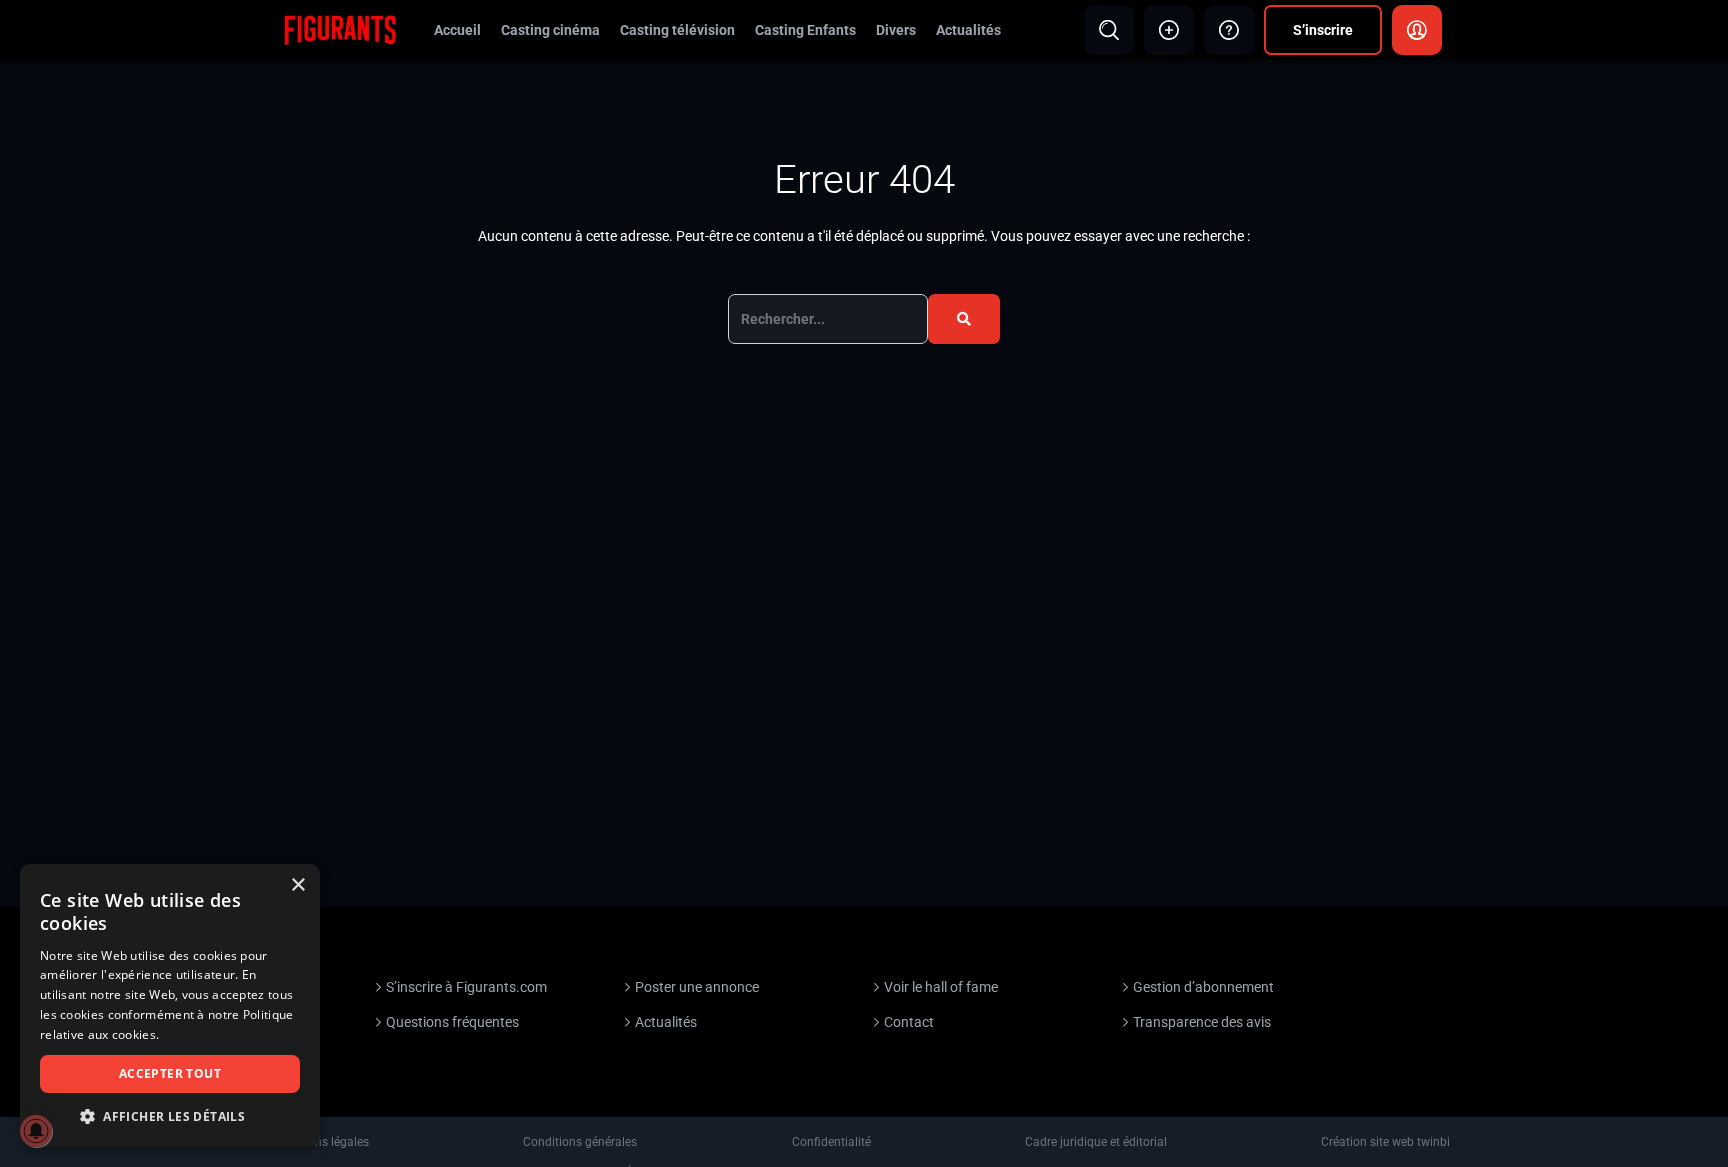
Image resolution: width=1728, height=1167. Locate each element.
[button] (170, 1116)
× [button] (297, 885)
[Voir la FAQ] (1229, 30)
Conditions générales (580, 1142)
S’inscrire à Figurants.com (466, 987)
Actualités (968, 30)
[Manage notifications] (36, 1131)
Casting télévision (677, 30)
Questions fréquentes (452, 1022)
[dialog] (170, 1005)
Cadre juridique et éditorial (1096, 1142)
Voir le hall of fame (941, 987)
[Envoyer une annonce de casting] (1169, 30)
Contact (909, 1022)
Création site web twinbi (1385, 1142)
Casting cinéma (550, 30)
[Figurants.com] (340, 29)
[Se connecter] (1417, 30)
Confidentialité (831, 1142)
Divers (896, 30)
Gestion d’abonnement (1203, 987)
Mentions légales (323, 1142)
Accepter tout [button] (170, 1073)
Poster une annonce (697, 987)
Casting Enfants (805, 30)
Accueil (457, 30)
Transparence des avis (1202, 1022)
